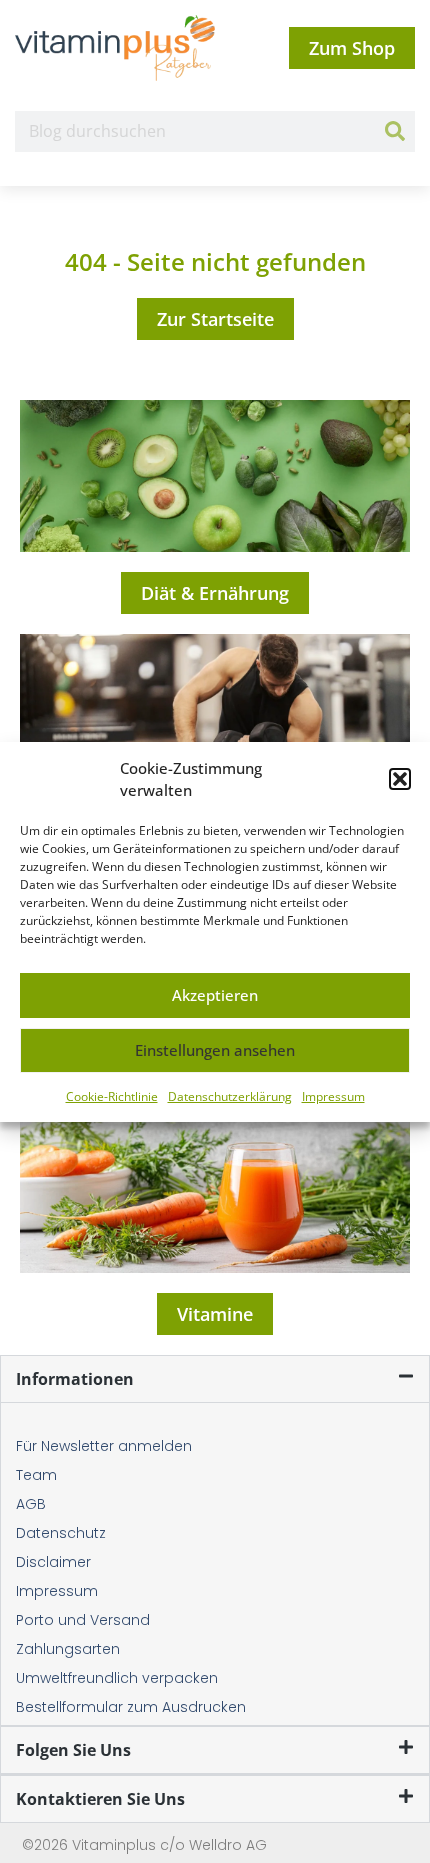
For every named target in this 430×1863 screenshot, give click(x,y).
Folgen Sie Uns (73, 1750)
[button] (400, 779)
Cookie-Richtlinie (112, 1096)
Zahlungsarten (68, 1649)
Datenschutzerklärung (230, 1096)
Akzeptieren (215, 995)
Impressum (333, 1096)
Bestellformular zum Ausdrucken (131, 1707)
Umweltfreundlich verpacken (117, 1678)
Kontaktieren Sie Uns (100, 1799)
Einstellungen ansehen (215, 1050)
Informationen (75, 1379)
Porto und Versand (83, 1620)
